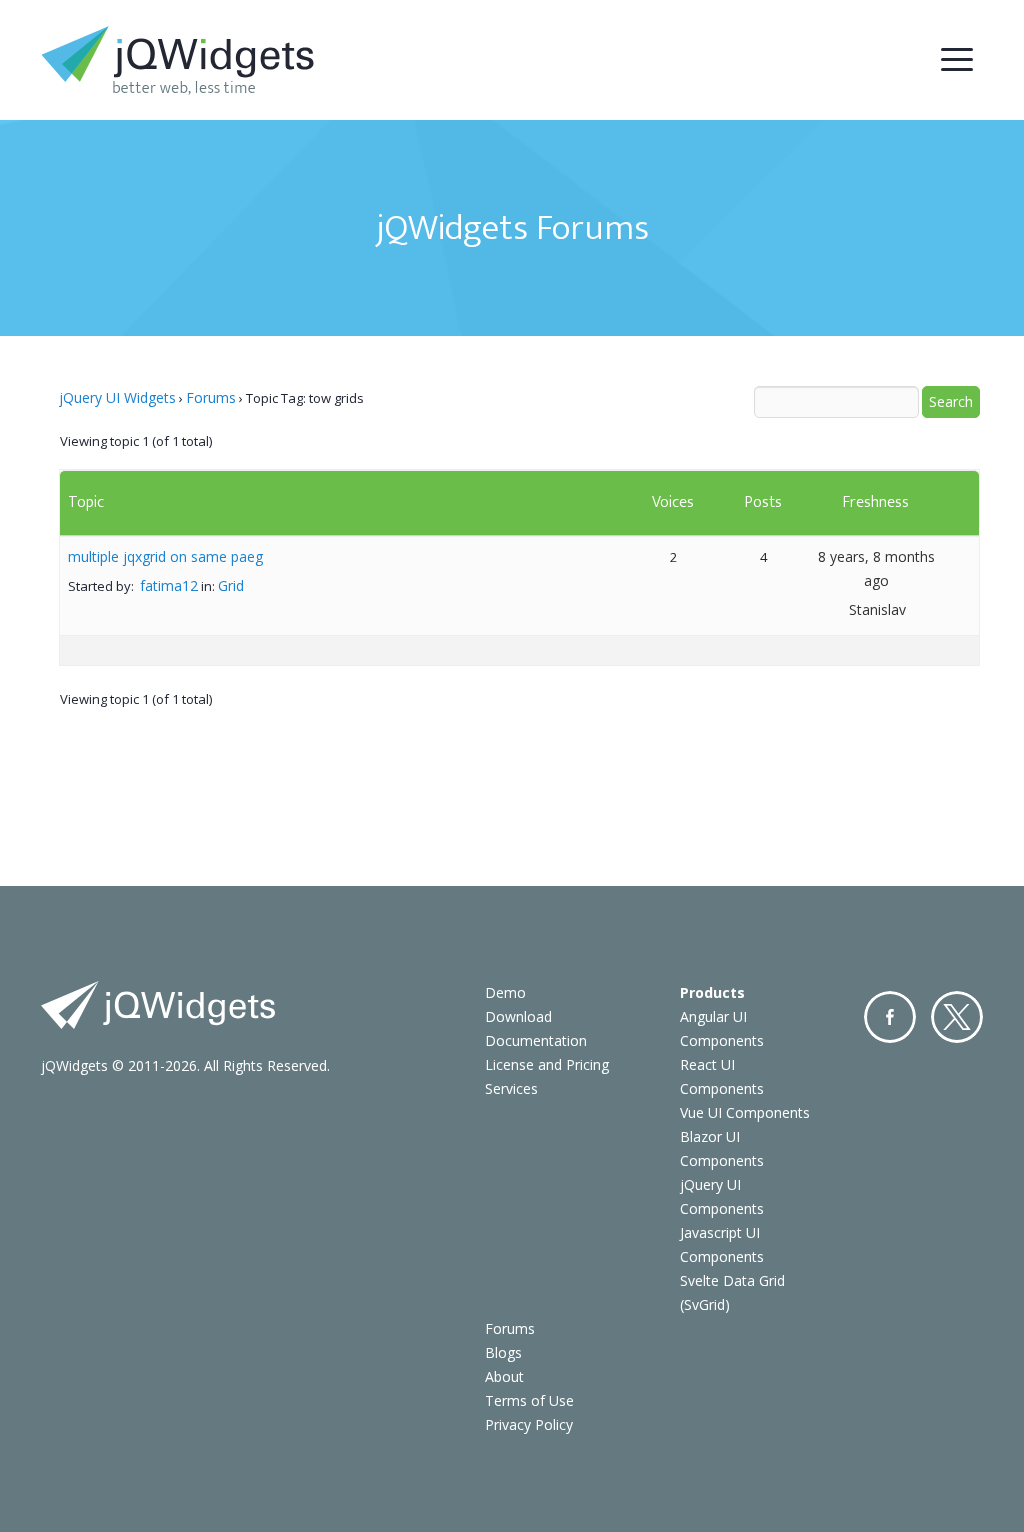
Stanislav (877, 609)
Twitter (957, 1017)
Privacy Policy (529, 1424)
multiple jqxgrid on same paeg (165, 556)
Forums (211, 397)
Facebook (890, 1017)
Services (511, 1088)
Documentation (536, 1040)
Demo (505, 992)
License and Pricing (547, 1064)
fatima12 (169, 585)
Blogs (503, 1352)
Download (518, 1016)
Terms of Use (529, 1400)
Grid (231, 585)
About (504, 1376)
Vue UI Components (745, 1112)
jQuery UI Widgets (117, 397)
